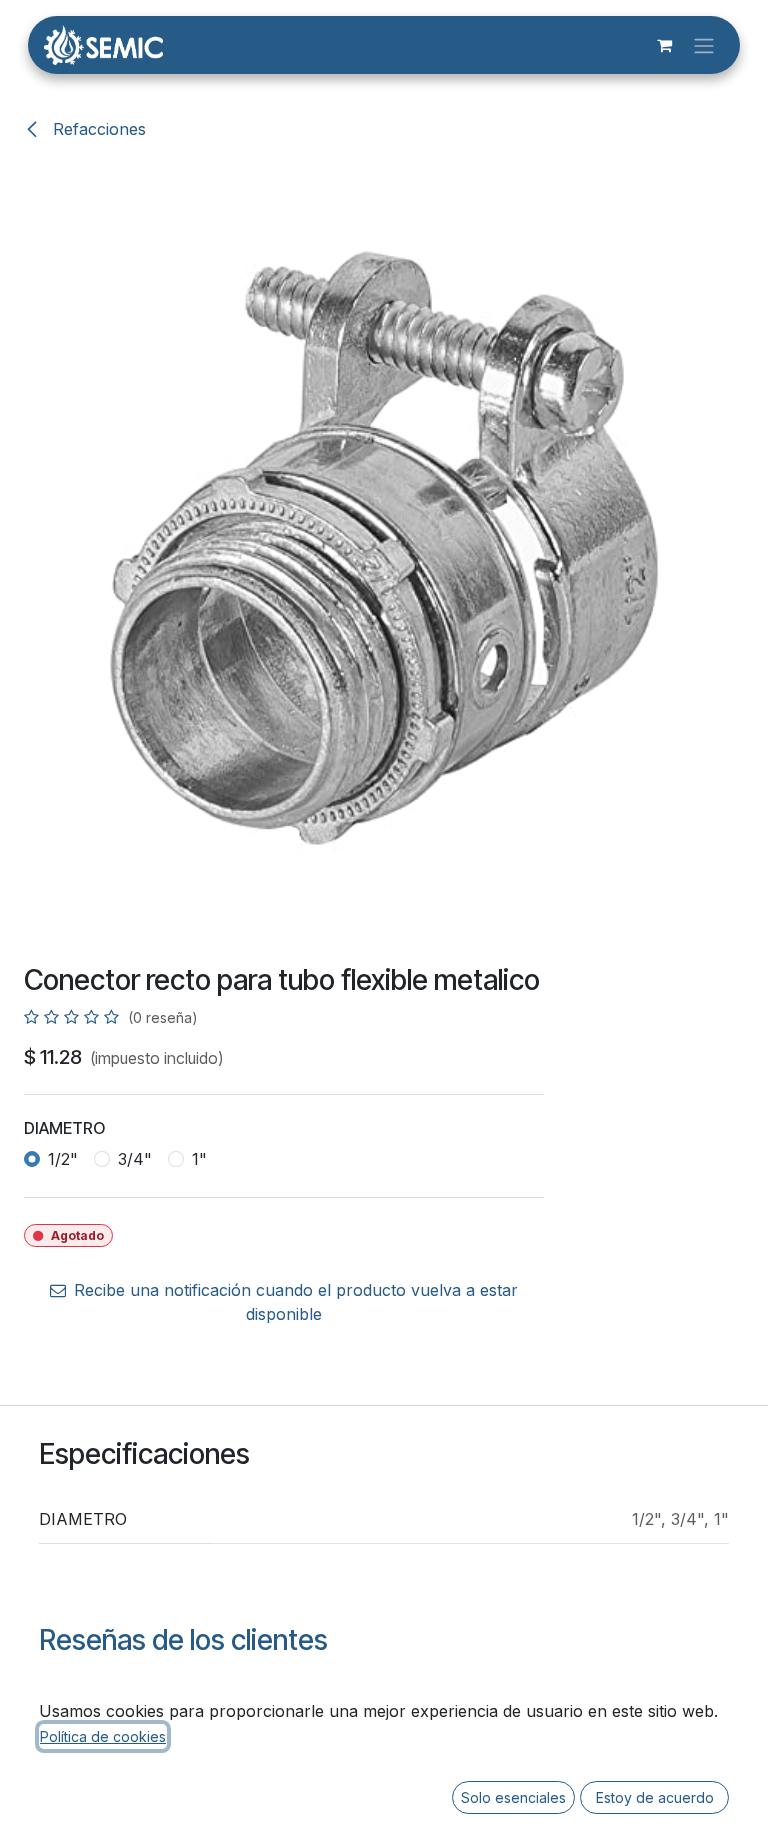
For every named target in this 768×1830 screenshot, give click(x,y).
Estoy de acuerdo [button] (655, 1797)
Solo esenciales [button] (513, 1797)
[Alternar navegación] (704, 45)
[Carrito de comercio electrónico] (664, 45)
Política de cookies (103, 1736)
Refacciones (97, 129)
